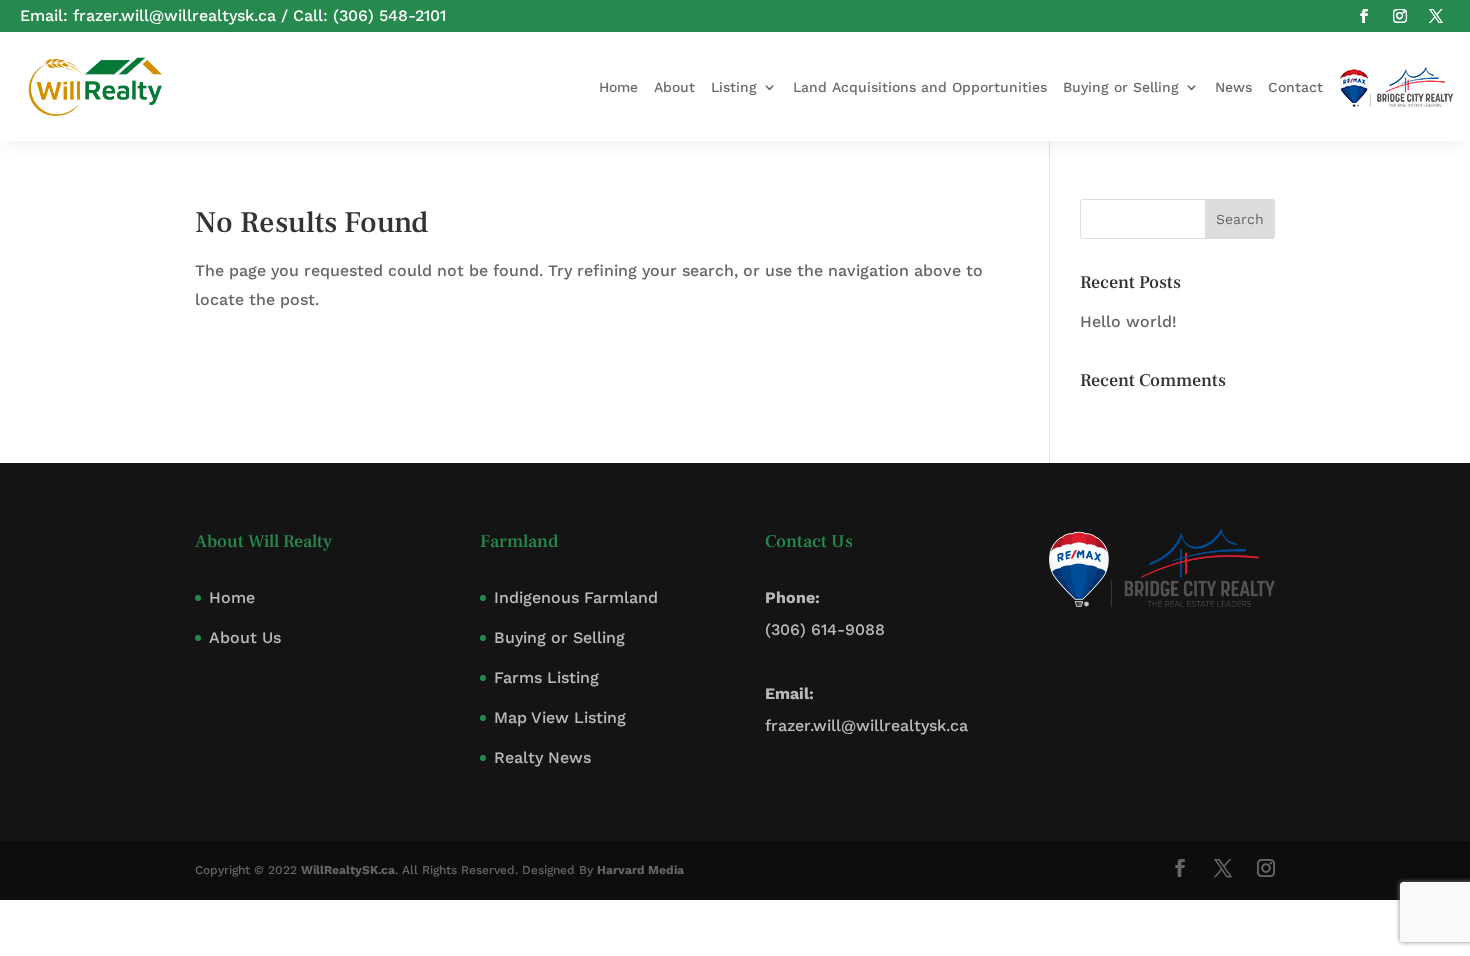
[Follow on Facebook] (1364, 16)
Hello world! (1128, 321)
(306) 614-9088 (825, 629)
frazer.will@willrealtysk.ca (174, 15)
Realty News (542, 757)
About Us (245, 637)
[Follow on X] (1436, 16)
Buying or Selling (1121, 87)
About (674, 87)
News (1233, 87)
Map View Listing (560, 717)
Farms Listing (546, 677)
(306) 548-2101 (389, 15)
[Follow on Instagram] (1400, 16)
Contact (1295, 87)
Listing (734, 87)
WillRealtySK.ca (348, 870)
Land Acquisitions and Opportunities (920, 87)
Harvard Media (640, 870)
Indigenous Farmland (576, 597)
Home (618, 87)
